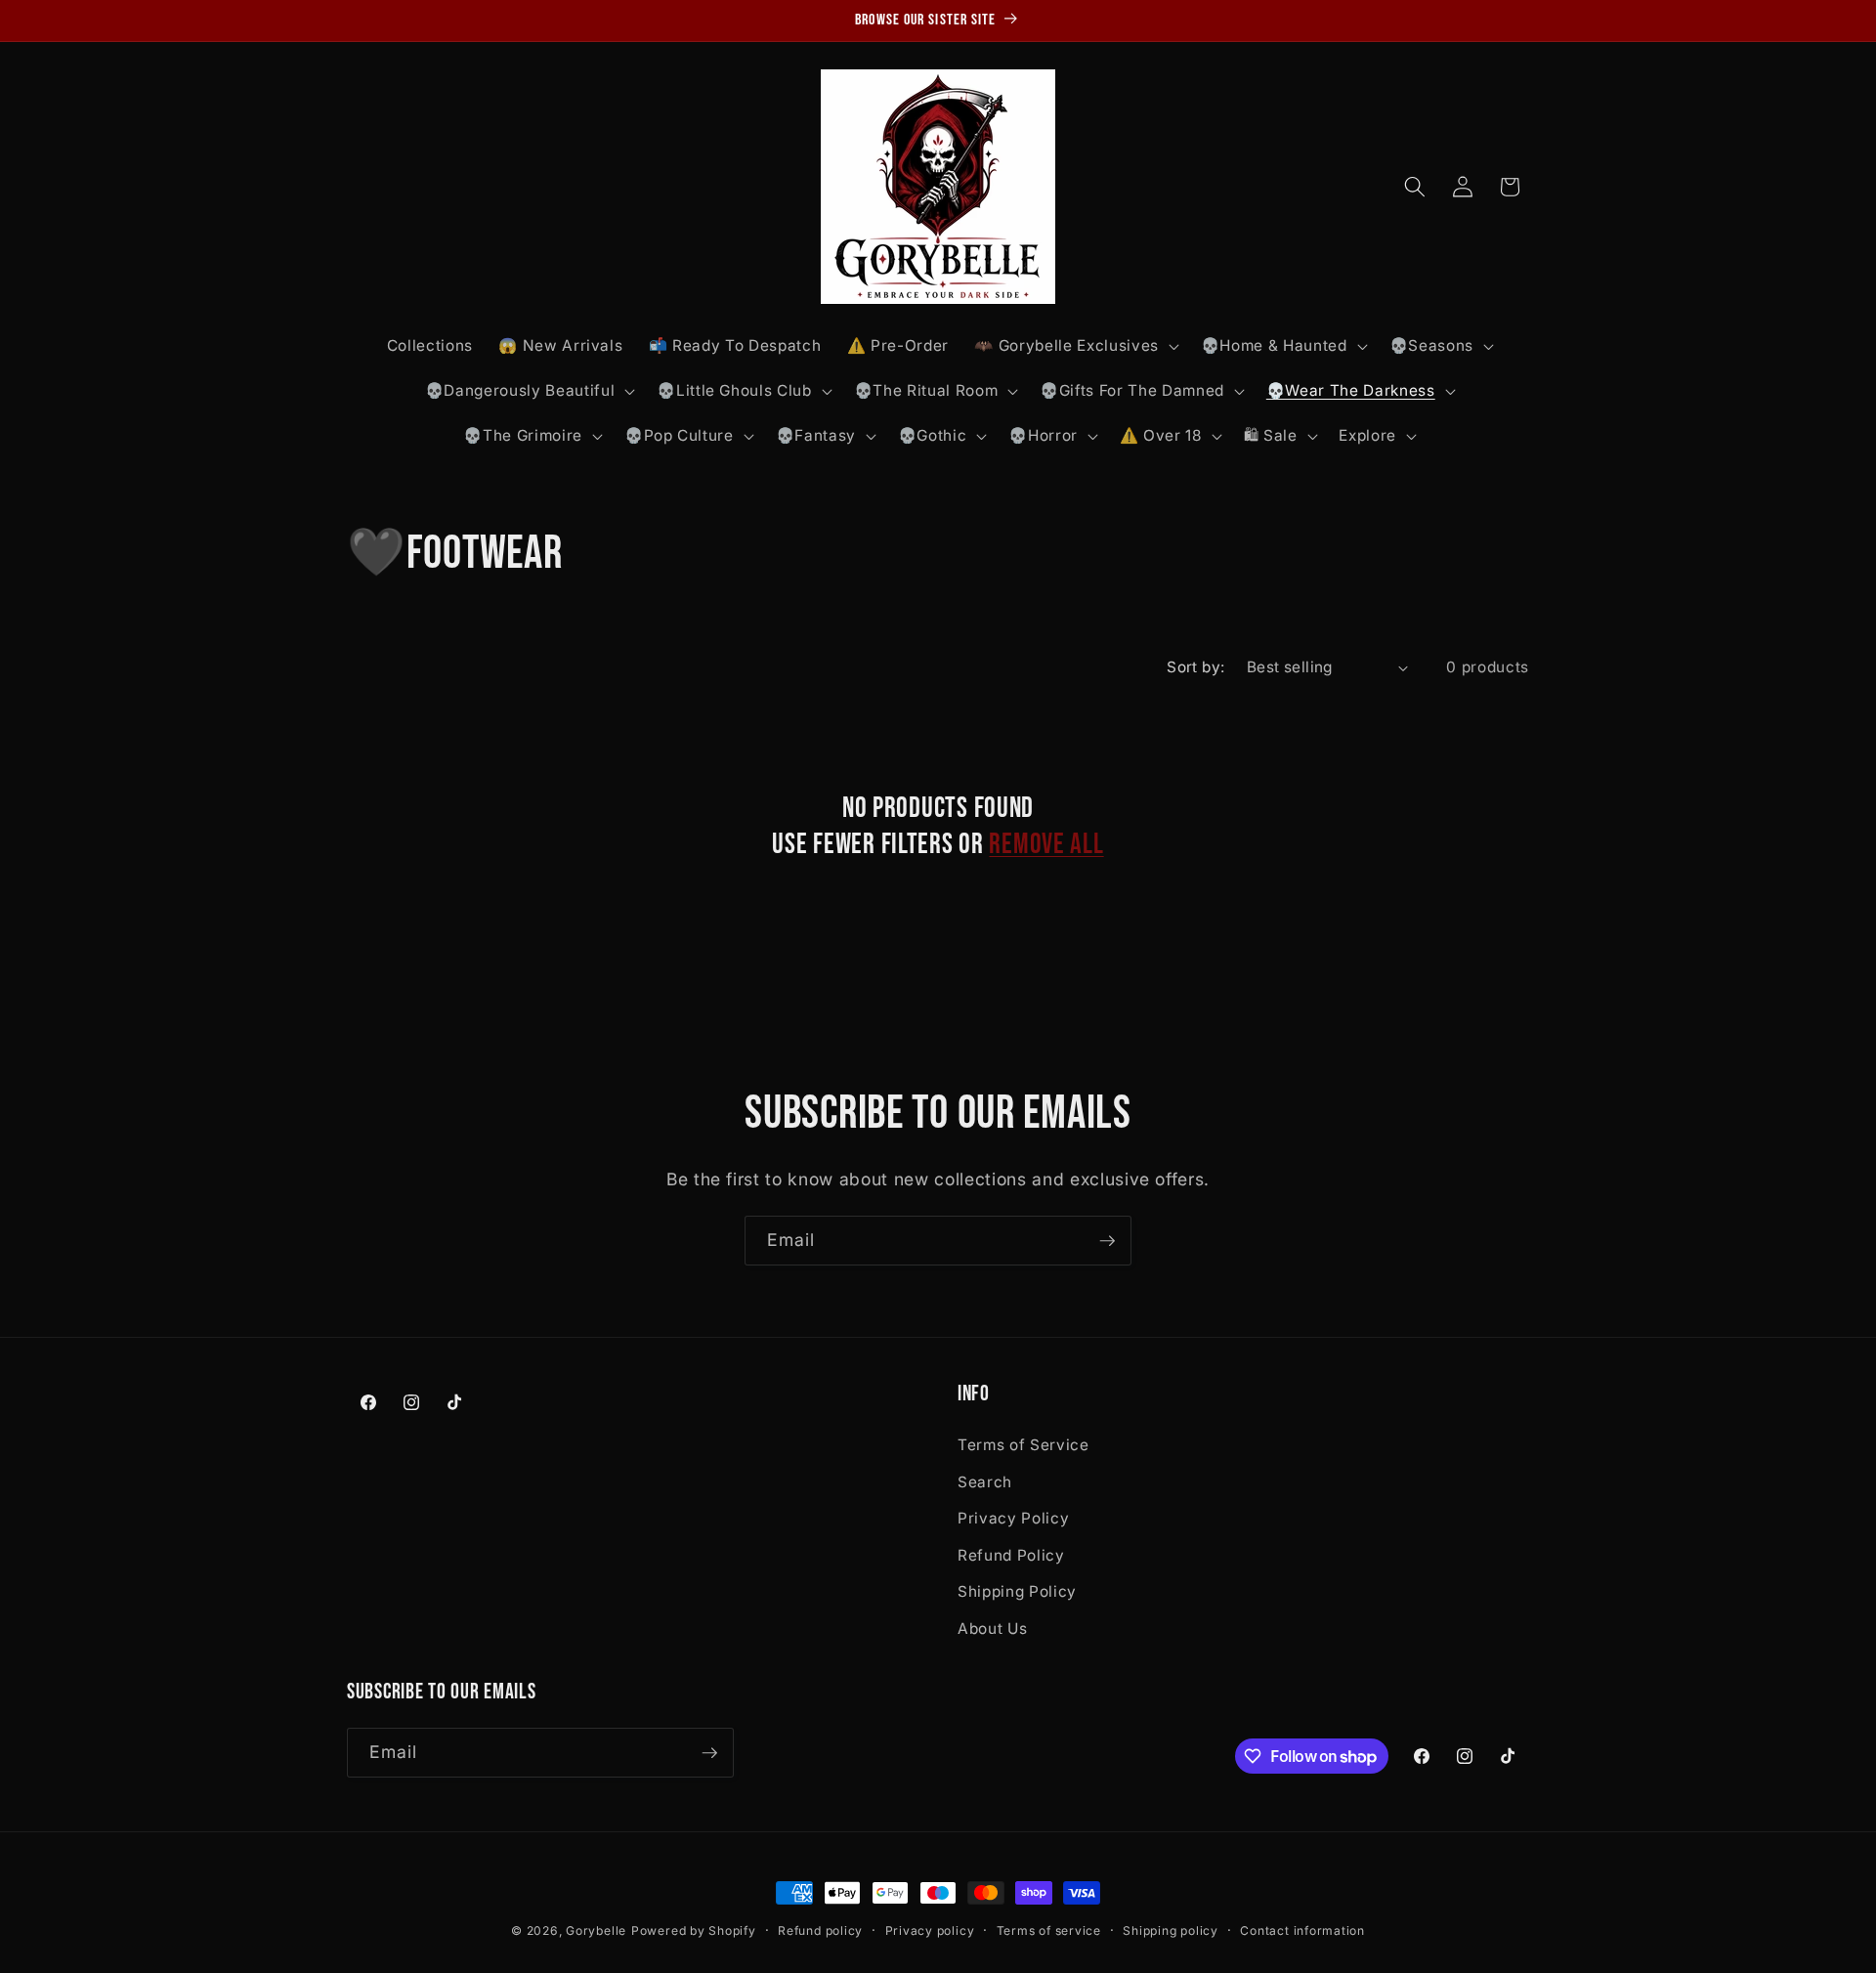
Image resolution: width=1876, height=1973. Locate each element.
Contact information (1302, 1930)
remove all (1046, 845)
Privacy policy (930, 1930)
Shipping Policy (1017, 1591)
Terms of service (1049, 1930)
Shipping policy (1171, 1930)
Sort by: (1196, 667)
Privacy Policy (1013, 1517)
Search (985, 1481)
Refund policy (820, 1930)
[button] (1074, 346)
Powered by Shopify (694, 1930)
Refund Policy (1011, 1554)
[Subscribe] (1107, 1241)
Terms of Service (1023, 1444)
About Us (992, 1628)
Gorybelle (596, 1930)
